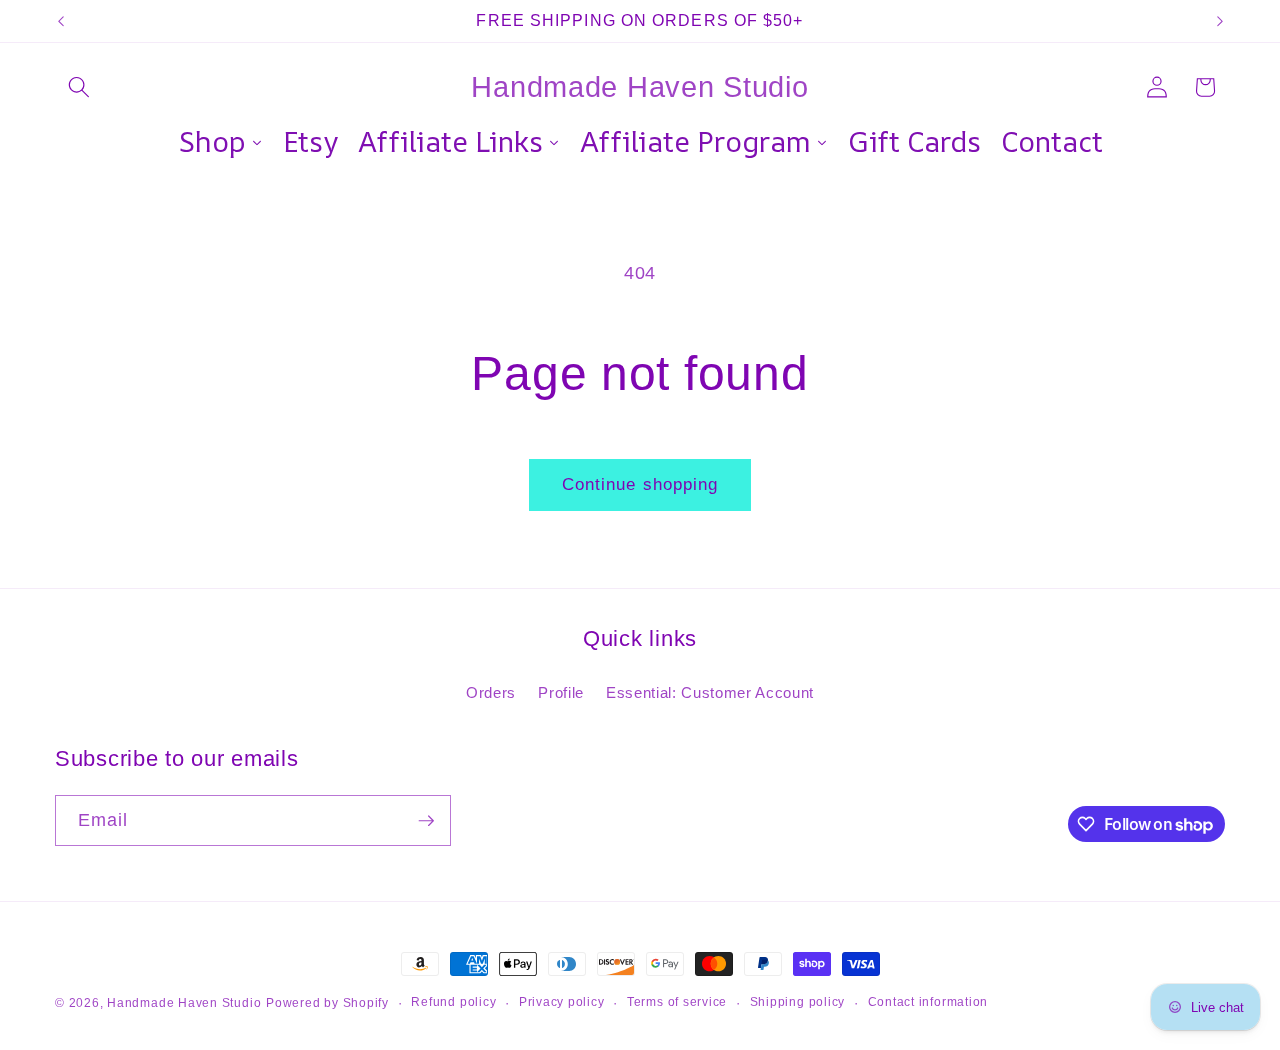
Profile (561, 692)
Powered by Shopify (327, 1003)
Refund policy (453, 1002)
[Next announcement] (1220, 21)
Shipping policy (798, 1002)
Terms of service (677, 1002)
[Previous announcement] (61, 21)
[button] (79, 87)
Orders (491, 692)
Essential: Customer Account (710, 692)
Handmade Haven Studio (184, 1003)
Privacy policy (562, 1002)
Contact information (928, 1002)
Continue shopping (640, 484)
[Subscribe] (426, 821)
